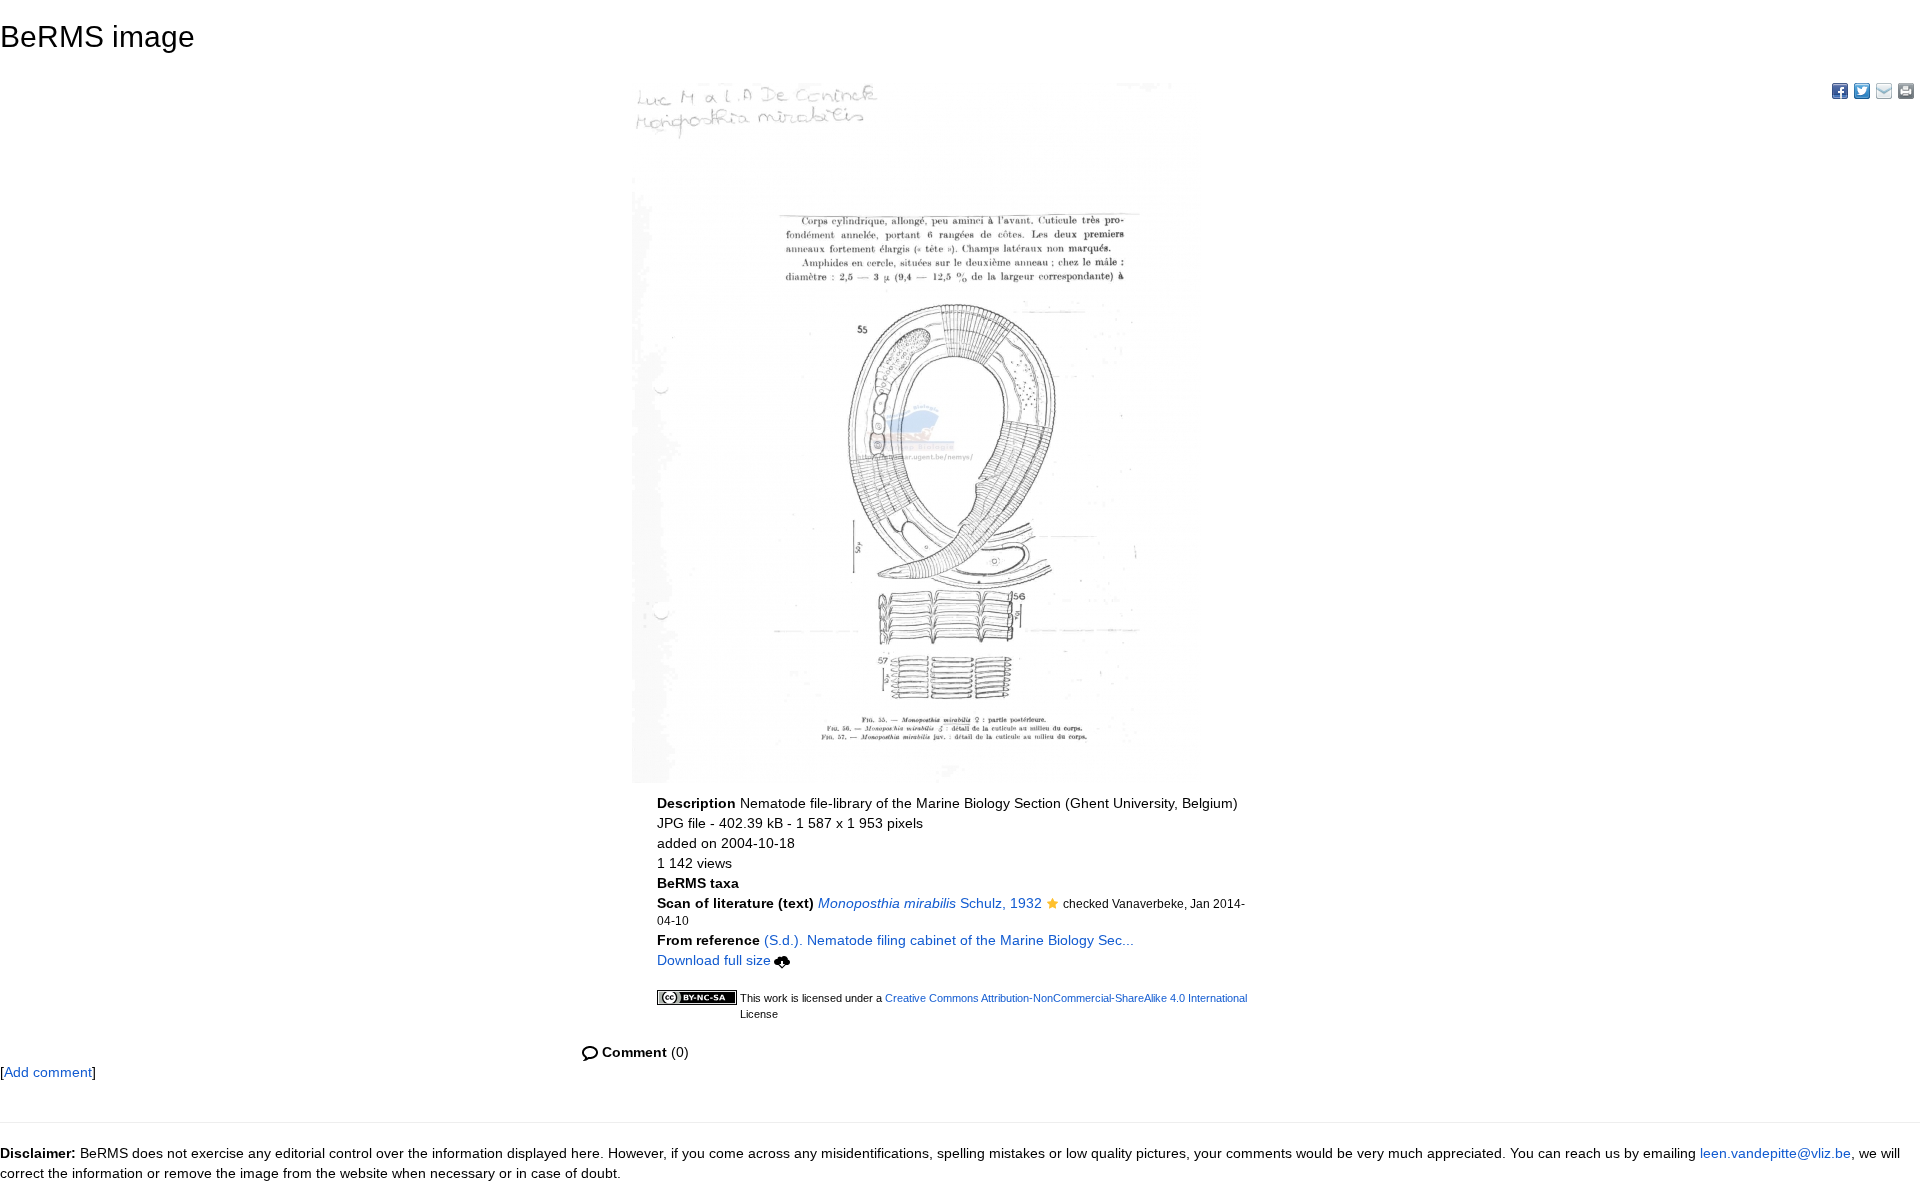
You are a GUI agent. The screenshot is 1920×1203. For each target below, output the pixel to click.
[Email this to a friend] (1906, 91)
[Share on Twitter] (1862, 91)
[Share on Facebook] (1840, 91)
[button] (1052, 905)
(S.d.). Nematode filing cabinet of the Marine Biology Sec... (949, 940)
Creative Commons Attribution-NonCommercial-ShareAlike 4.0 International (1066, 998)
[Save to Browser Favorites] (1884, 91)
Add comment (48, 1072)
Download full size (714, 960)
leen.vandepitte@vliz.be (1775, 1153)
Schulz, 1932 (930, 903)
